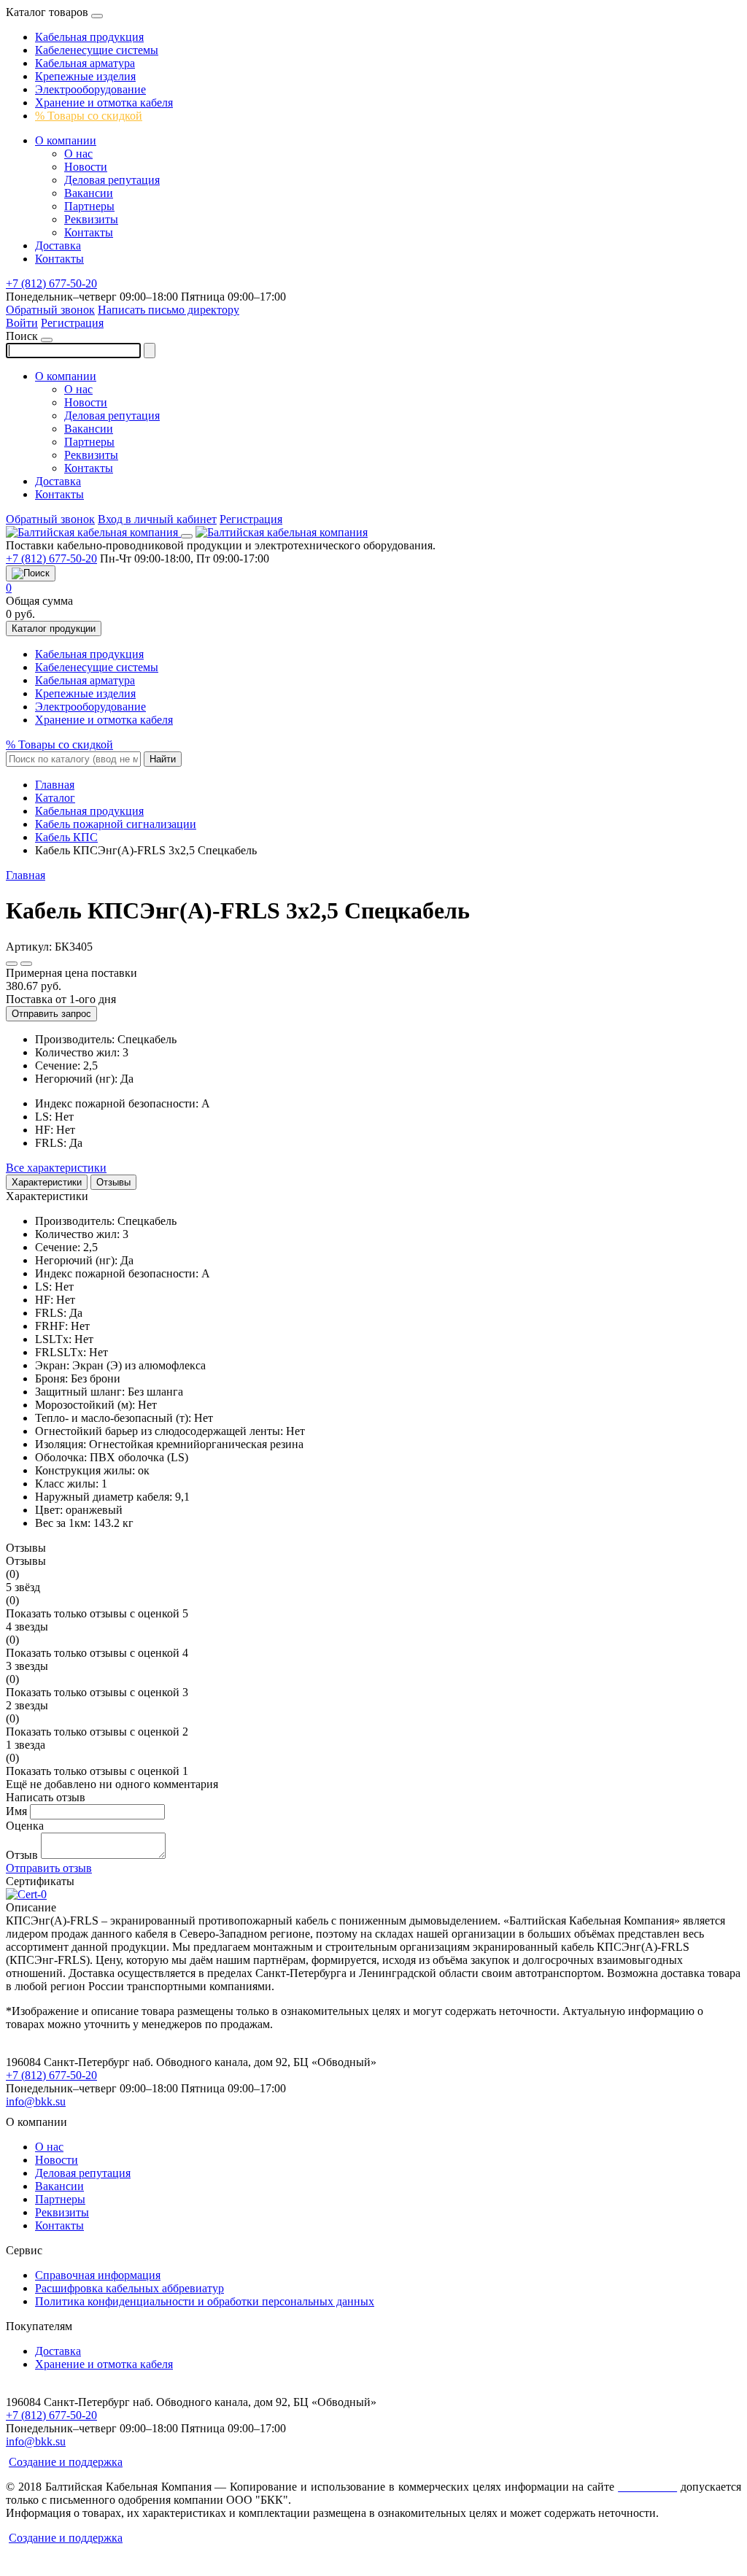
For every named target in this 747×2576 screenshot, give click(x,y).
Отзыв (22, 1855)
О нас (78, 154)
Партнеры (89, 206)
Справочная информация (98, 2275)
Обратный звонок (50, 310)
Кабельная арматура (85, 63)
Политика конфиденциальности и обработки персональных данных (205, 2301)
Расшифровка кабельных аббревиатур (129, 2288)
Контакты (89, 232)
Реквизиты (91, 219)
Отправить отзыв (49, 1868)
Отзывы (113, 1182)
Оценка (25, 1826)
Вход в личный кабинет (157, 519)
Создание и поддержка (66, 2462)
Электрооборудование (90, 89)
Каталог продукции (54, 628)
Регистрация (72, 323)
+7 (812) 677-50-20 (51, 283)
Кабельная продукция (89, 37)
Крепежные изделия (85, 76)
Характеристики (47, 1182)
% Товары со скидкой (89, 116)
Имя (16, 1811)
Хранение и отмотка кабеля (104, 103)
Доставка (58, 245)
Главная (26, 875)
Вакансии (89, 193)
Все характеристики (56, 1168)
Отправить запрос (51, 1014)
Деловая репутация (112, 180)
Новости (86, 167)
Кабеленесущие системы (97, 50)
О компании (66, 140)
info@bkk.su (36, 2101)
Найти (163, 759)
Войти (22, 323)
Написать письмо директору (169, 310)
